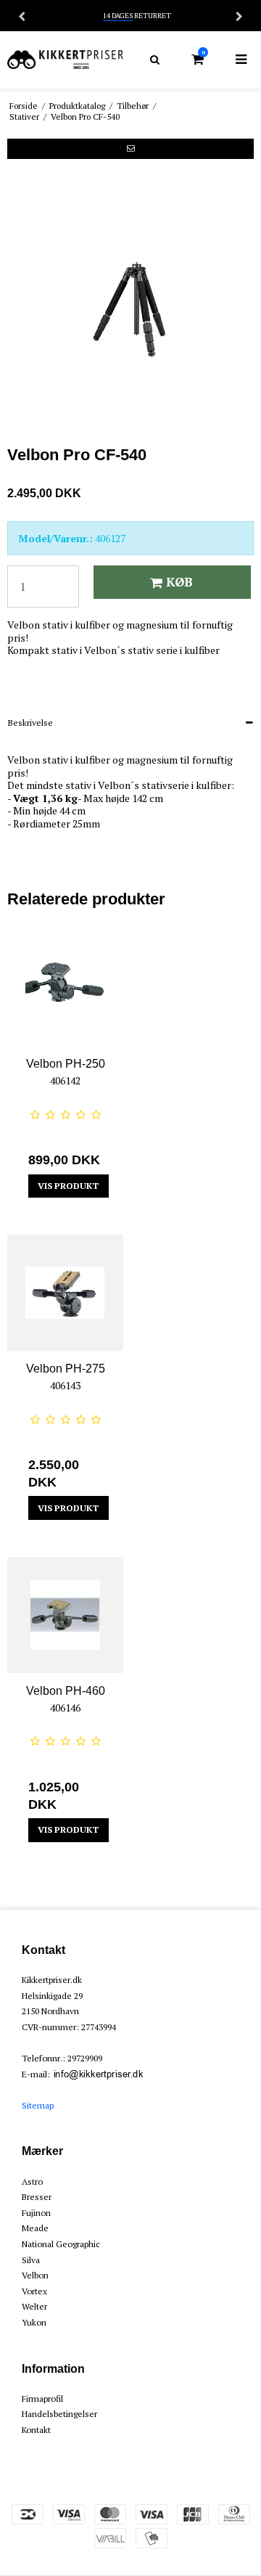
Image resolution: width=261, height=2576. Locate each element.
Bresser (37, 2197)
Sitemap (38, 2105)
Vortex (34, 2291)
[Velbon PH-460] (65, 1615)
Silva (31, 2260)
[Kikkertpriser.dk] (65, 60)
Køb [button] (179, 582)
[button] (130, 149)
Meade (35, 2228)
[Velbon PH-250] (65, 988)
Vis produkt (68, 1186)
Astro (32, 2182)
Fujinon (36, 2213)
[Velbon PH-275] (65, 1293)
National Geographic (61, 2244)
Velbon (35, 2275)
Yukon (34, 2322)
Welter (34, 2306)
